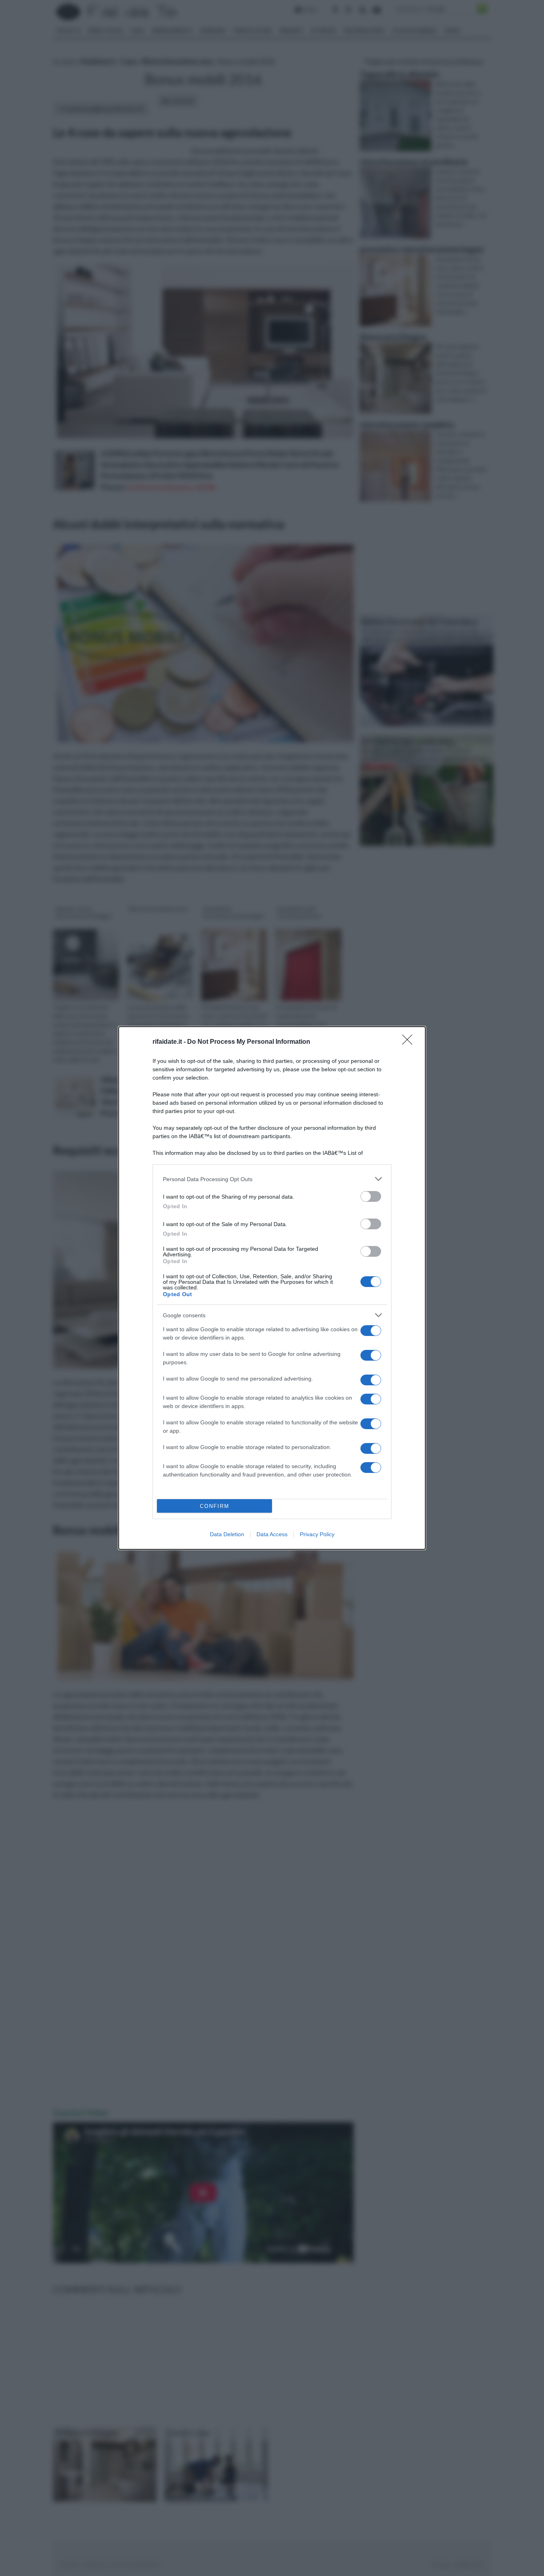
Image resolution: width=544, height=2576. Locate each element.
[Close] (410, 1042)
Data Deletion (227, 1534)
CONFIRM (215, 1506)
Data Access (272, 1534)
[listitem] (272, 1179)
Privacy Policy (317, 1534)
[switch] (371, 1196)
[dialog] (272, 1288)
